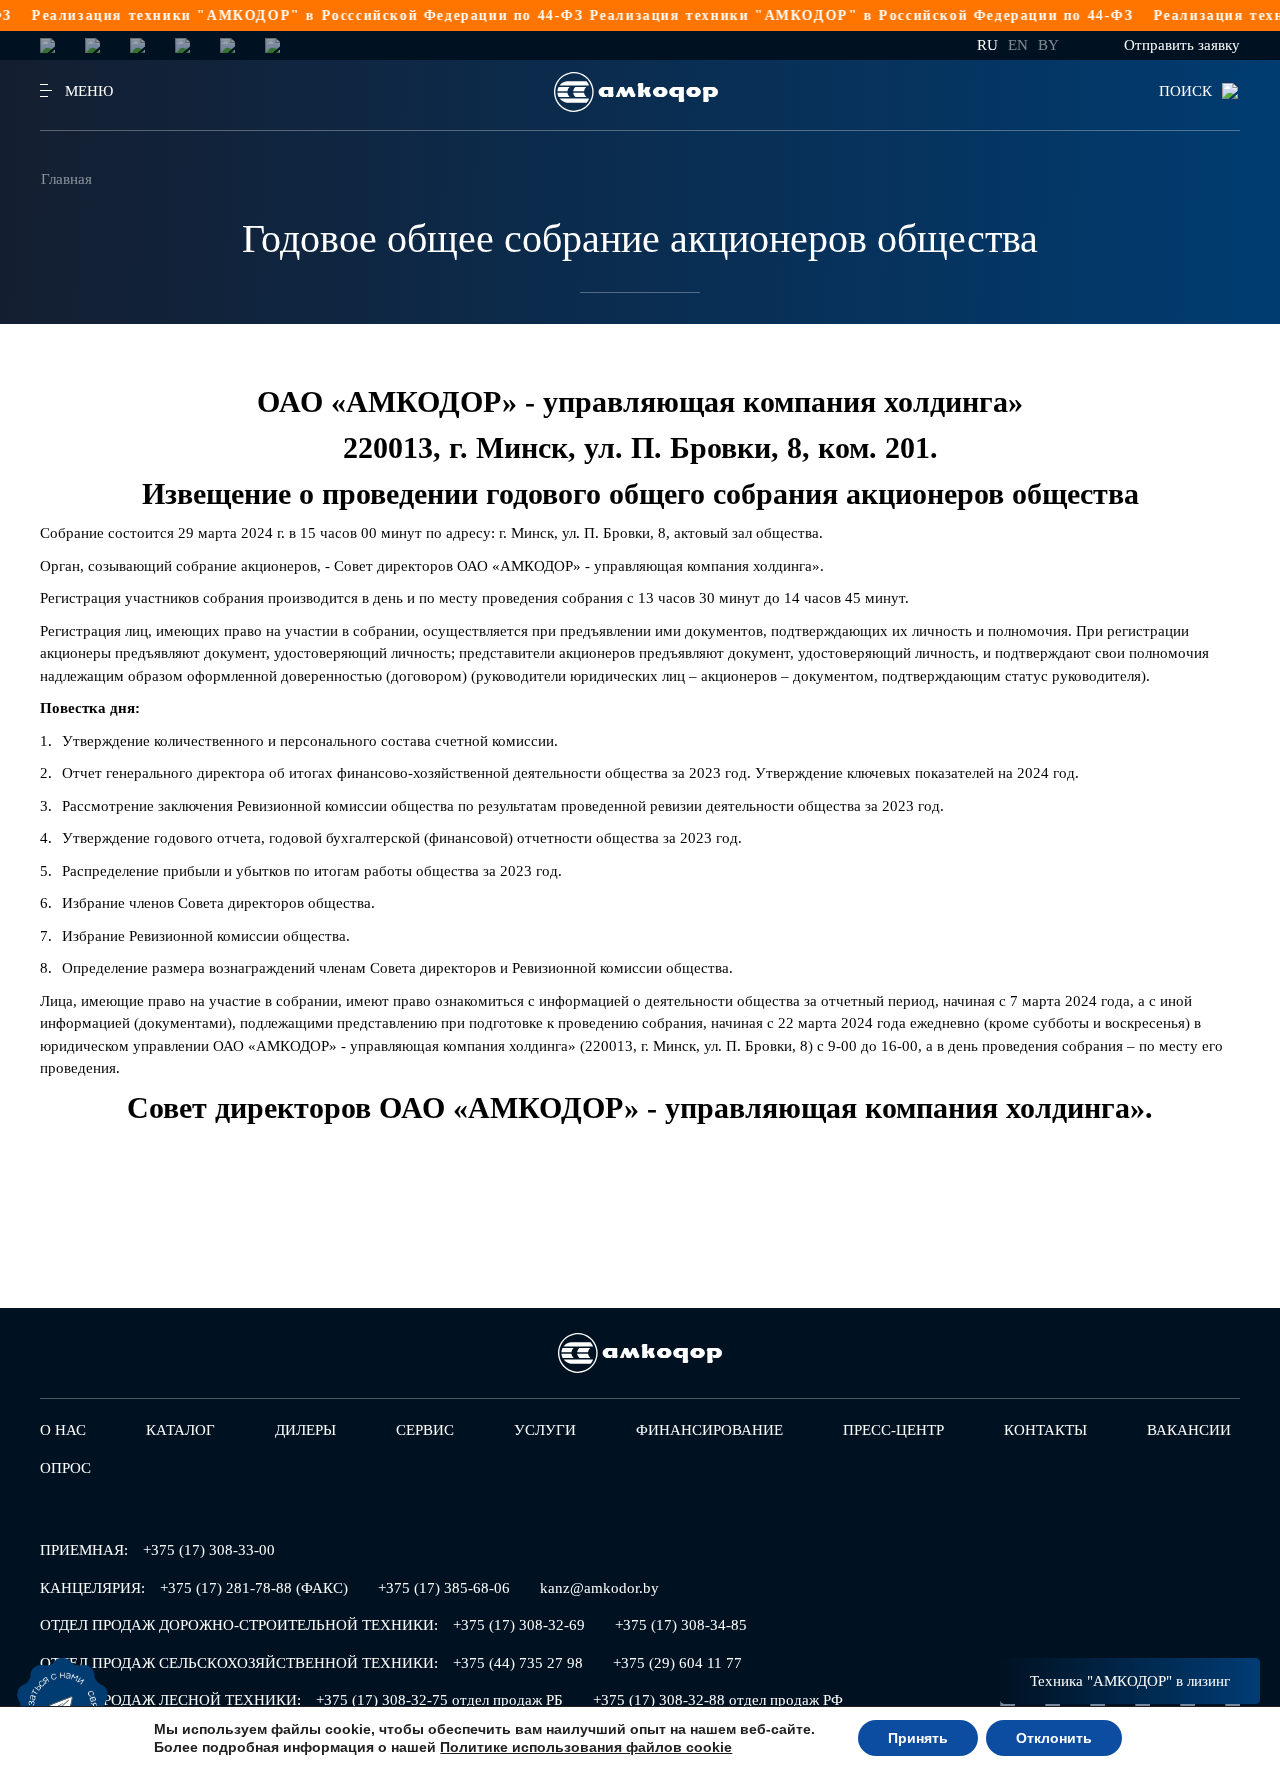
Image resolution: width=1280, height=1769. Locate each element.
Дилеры (305, 1430)
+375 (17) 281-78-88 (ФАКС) (254, 1588)
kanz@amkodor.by (599, 1588)
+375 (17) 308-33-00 (209, 1550)
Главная (66, 179)
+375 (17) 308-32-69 (519, 1625)
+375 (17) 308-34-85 (681, 1625)
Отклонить (1054, 1738)
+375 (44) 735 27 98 (518, 1663)
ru (987, 45)
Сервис (425, 1430)
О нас (63, 1430)
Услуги (545, 1430)
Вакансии (1189, 1430)
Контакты (1045, 1430)
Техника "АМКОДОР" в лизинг (1130, 1681)
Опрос (65, 1468)
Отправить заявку (1182, 45)
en (1018, 45)
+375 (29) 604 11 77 (677, 1663)
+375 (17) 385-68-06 (444, 1588)
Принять (918, 1738)
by (1048, 45)
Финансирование (709, 1430)
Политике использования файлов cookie (586, 1747)
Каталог (180, 1430)
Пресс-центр (893, 1430)
